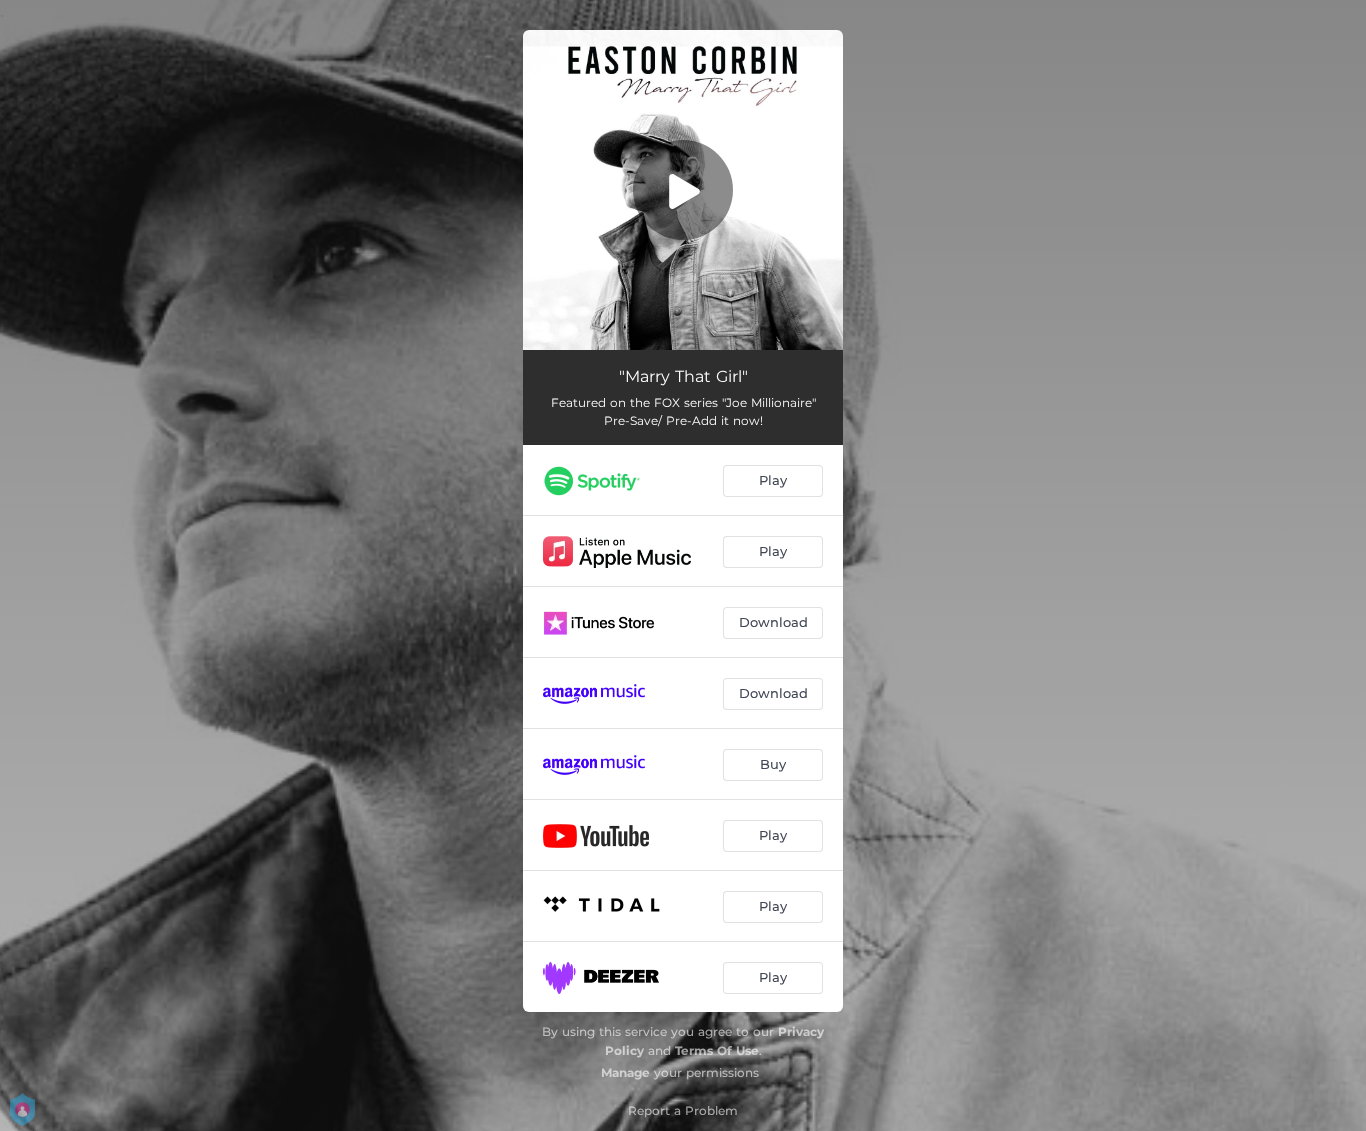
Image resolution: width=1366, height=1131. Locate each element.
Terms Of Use (717, 1050)
